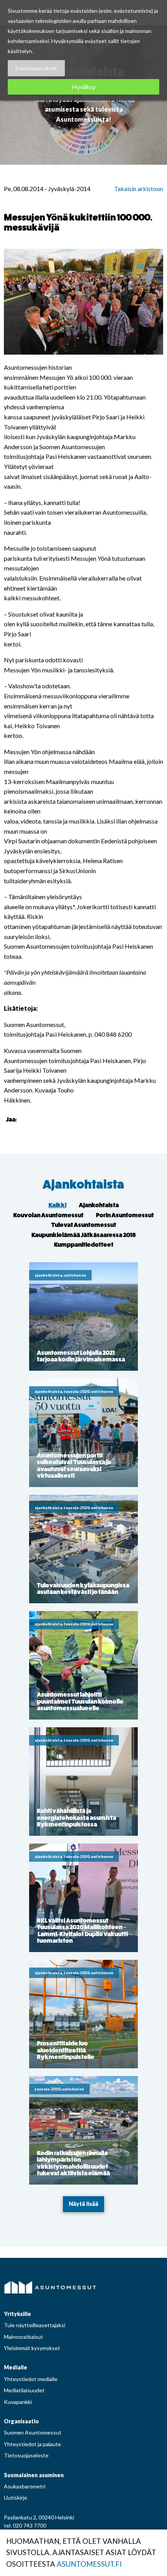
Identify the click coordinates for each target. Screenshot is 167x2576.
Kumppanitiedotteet (84, 1245)
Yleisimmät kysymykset (32, 2348)
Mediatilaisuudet (24, 2390)
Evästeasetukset (36, 68)
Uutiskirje (16, 2498)
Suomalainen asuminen (34, 2475)
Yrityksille (17, 2314)
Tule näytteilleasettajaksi (35, 2325)
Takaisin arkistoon (139, 189)
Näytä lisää (83, 2204)
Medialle (16, 2367)
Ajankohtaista (83, 1185)
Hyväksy (84, 87)
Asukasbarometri (25, 2486)
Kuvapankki (18, 2402)
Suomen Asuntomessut (33, 2432)
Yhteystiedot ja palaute (32, 2444)
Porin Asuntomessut (125, 1215)
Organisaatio (21, 2421)
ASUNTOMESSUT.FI (89, 2564)
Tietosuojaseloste (26, 2455)
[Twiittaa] (34, 1119)
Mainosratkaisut (23, 2337)
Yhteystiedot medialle (31, 2379)
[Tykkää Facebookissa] (24, 1119)
